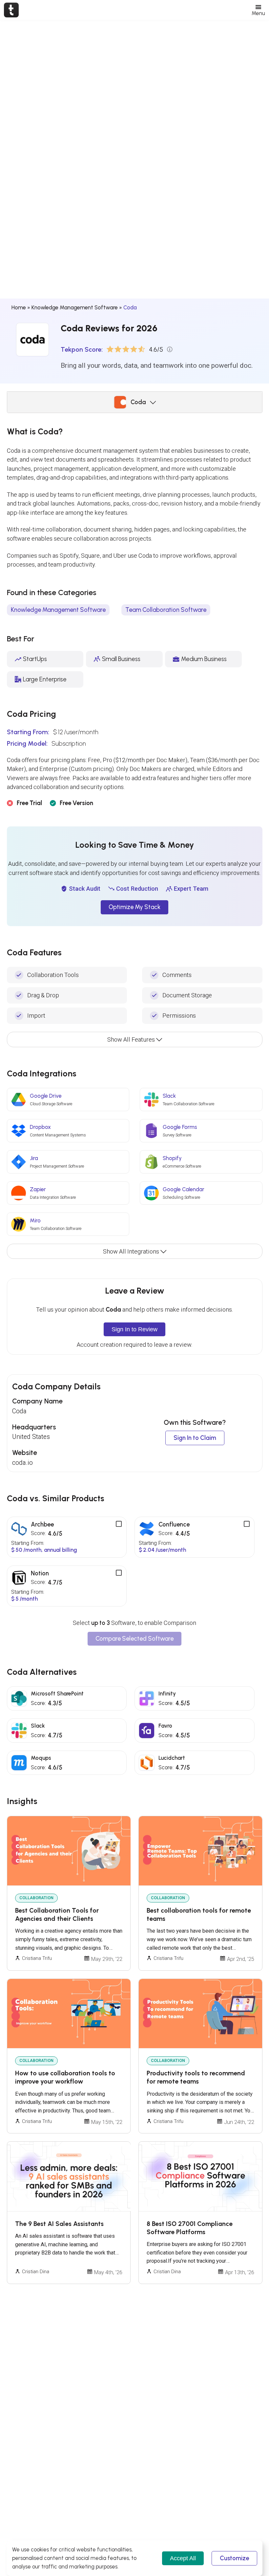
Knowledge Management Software (75, 307)
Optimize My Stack (134, 907)
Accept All (183, 2558)
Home (19, 307)
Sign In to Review (134, 1329)
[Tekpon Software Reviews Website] (11, 10)
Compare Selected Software (134, 1639)
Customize (234, 2558)
